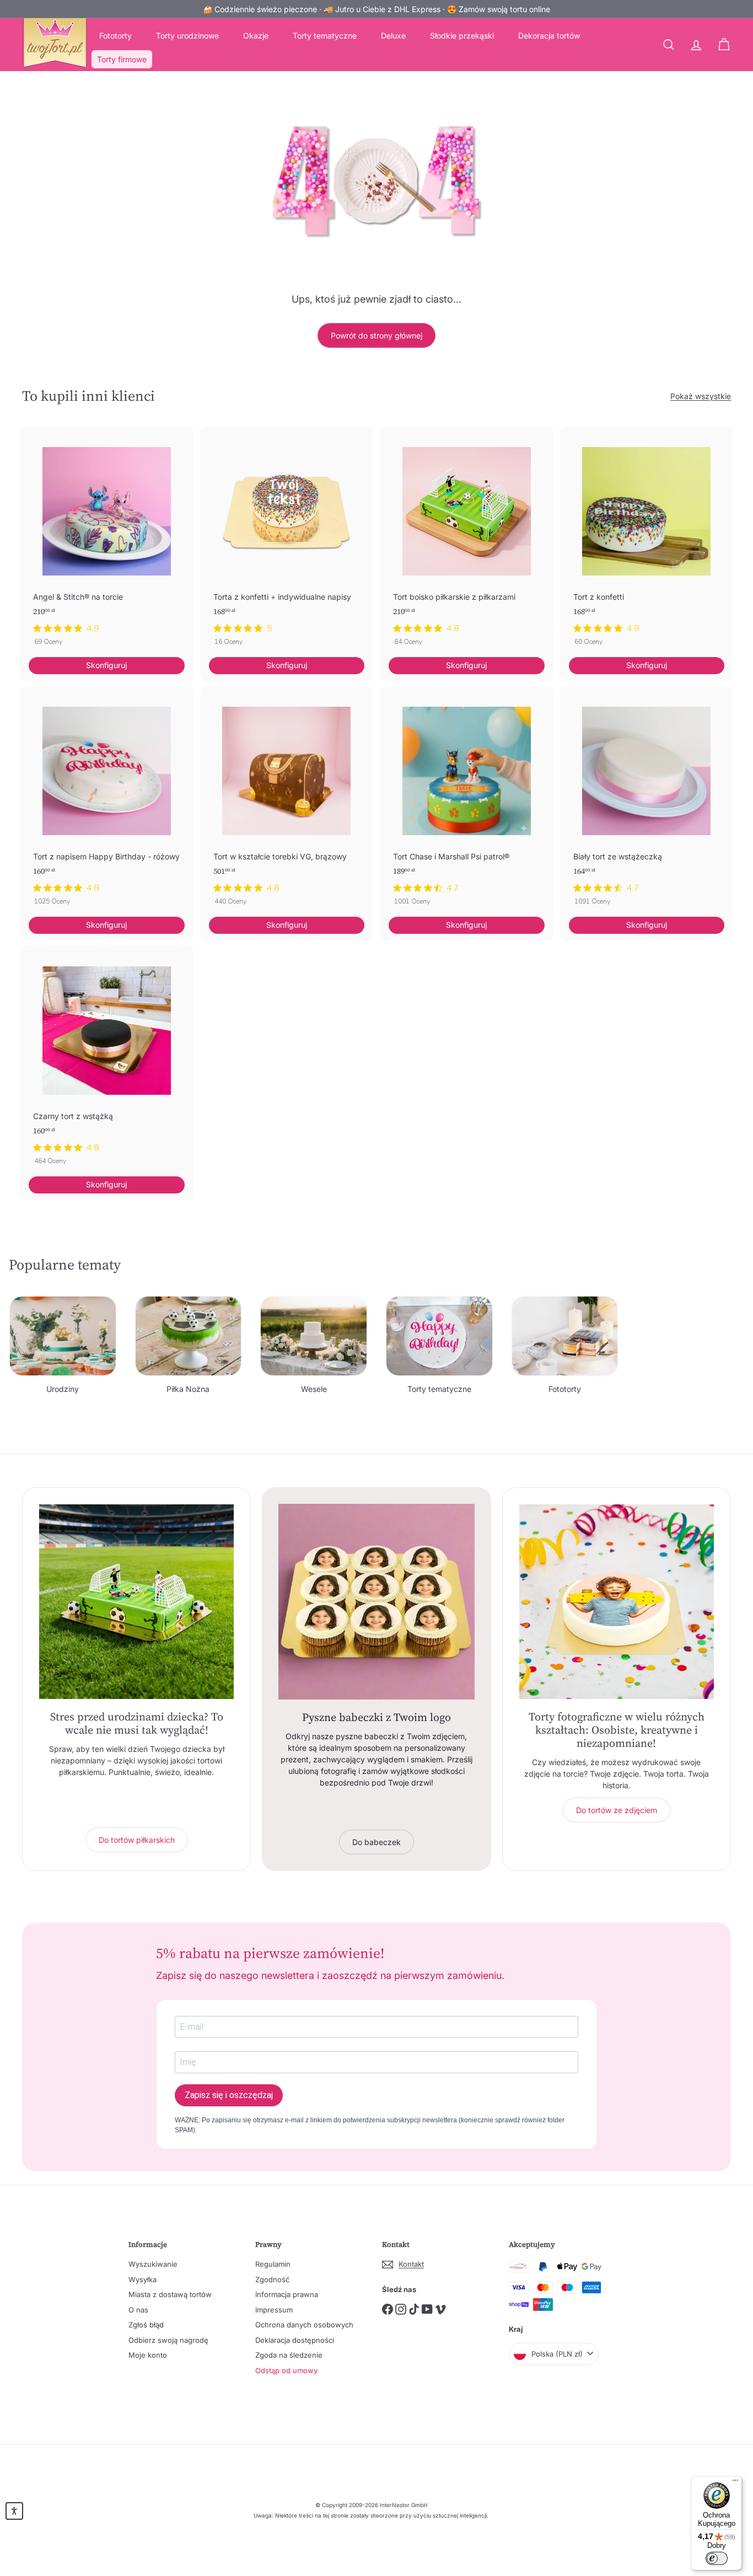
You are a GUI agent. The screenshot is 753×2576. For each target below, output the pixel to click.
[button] (14, 2511)
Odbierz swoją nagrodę (168, 2340)
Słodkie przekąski (462, 36)
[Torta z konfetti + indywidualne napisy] (287, 542)
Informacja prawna (287, 2294)
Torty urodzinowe (187, 36)
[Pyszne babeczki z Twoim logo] (376, 1602)
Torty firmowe (122, 59)
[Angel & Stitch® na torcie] (107, 542)
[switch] (717, 2558)
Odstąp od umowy (286, 2370)
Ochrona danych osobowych (304, 2325)
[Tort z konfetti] (647, 542)
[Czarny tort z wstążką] (107, 1061)
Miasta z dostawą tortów (170, 2294)
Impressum (274, 2310)
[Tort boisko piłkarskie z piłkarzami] (467, 542)
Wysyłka (142, 2279)
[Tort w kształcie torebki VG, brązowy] (287, 802)
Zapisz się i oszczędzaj (229, 2095)
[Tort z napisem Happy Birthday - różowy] (107, 802)
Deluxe (393, 36)
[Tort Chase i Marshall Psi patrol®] (467, 802)
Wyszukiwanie (153, 2264)
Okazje (256, 36)
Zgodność (272, 2279)
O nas (138, 2310)
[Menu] (735, 2483)
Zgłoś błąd (146, 2325)
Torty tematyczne (325, 36)
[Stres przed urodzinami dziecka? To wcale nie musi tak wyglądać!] (136, 1602)
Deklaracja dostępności (295, 2340)
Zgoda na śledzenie (289, 2355)
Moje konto (148, 2355)
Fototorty (115, 36)
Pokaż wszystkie (701, 396)
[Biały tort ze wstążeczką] (647, 802)
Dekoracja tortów (549, 36)
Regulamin (273, 2264)
